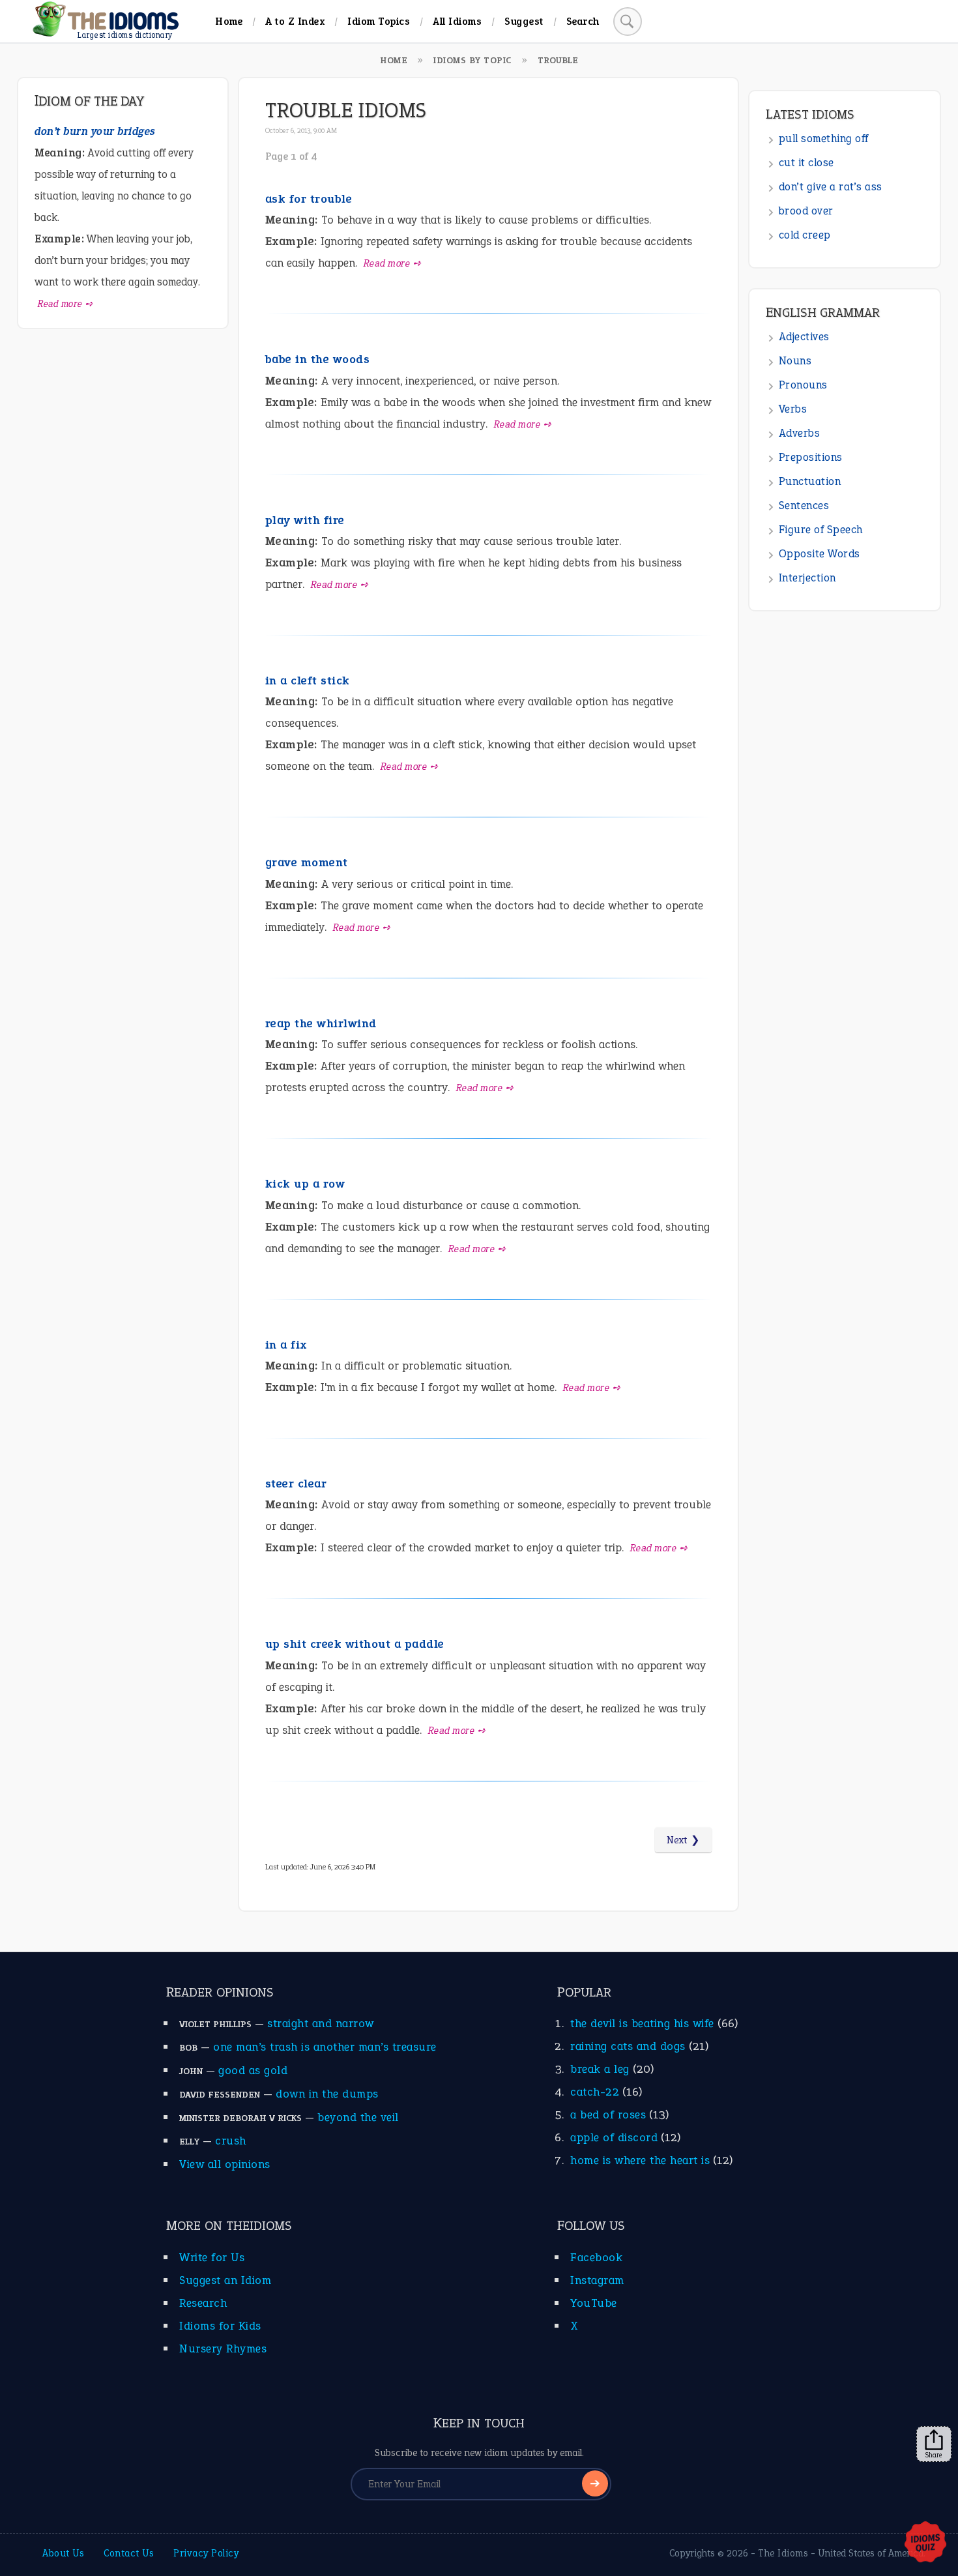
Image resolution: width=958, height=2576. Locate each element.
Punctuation (810, 481)
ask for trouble (309, 199)
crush (231, 2141)
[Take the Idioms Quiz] (925, 2543)
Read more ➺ (393, 263)
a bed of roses (608, 2115)
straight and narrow (321, 2023)
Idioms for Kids (220, 2326)
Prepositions (811, 457)
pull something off (824, 139)
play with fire (305, 520)
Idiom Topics (379, 21)
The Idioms (783, 2553)
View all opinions (225, 2164)
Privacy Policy (206, 2553)
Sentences (804, 505)
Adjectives (804, 337)
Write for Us (212, 2257)
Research (203, 2303)
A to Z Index (295, 21)
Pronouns (803, 385)
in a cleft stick (308, 681)
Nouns (795, 361)
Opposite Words (820, 554)
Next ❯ (683, 1840)
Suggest (524, 21)
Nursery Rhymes (223, 2349)
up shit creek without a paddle (355, 1644)
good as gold (253, 2070)
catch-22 (595, 2092)
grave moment (307, 862)
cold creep (805, 235)
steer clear (296, 1484)
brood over (806, 211)
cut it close (806, 163)
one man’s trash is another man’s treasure (325, 2047)
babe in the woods (318, 359)
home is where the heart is (640, 2160)
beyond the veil (358, 2117)
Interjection (807, 578)
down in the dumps (327, 2094)
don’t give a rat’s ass (831, 187)
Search (583, 21)
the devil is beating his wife (642, 2023)
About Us (63, 2553)
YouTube (594, 2303)
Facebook (596, 2257)
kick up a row (305, 1184)
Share (934, 2455)
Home (229, 21)
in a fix (286, 1345)
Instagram (597, 2280)
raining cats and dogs (628, 2046)
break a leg (600, 2069)
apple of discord (614, 2137)
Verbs (793, 409)
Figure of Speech (821, 530)
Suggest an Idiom (225, 2280)
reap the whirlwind (321, 1023)
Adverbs (800, 433)
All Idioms (457, 21)
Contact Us (129, 2553)
